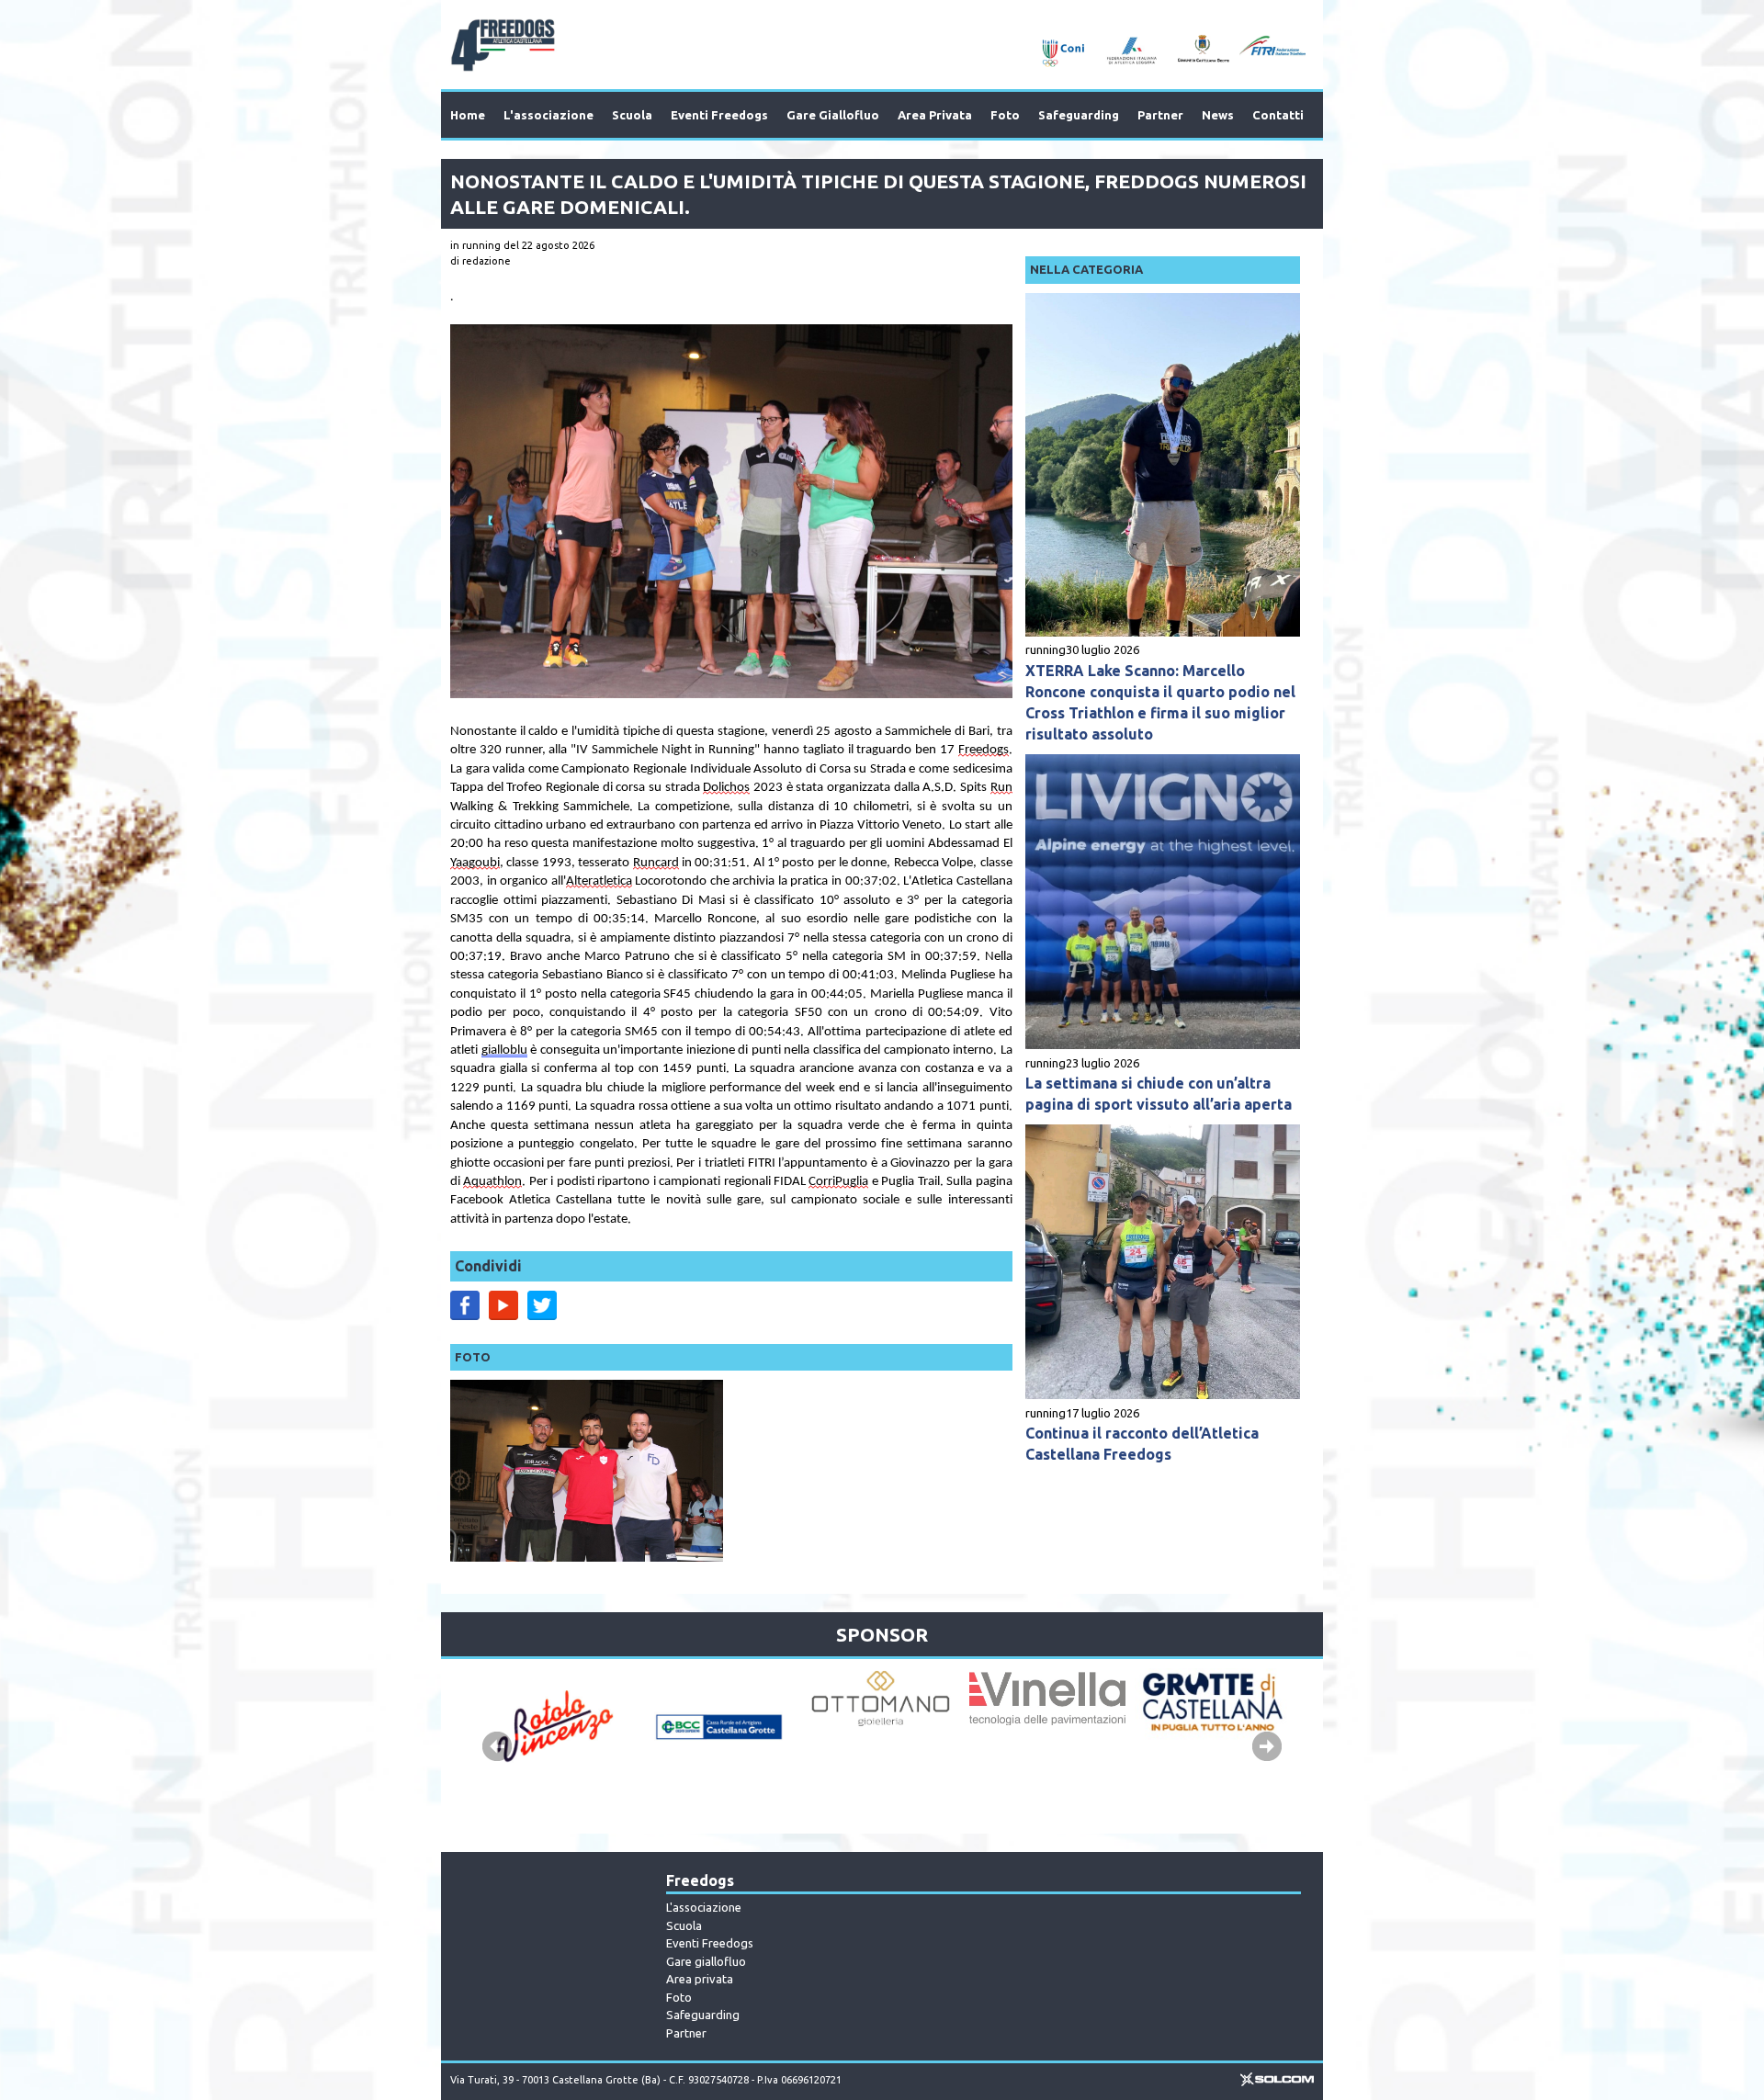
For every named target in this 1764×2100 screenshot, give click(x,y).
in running (475, 245)
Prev (497, 1746)
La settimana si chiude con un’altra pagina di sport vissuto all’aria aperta (1159, 1094)
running (1046, 649)
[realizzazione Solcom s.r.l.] (1277, 2083)
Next (1267, 1746)
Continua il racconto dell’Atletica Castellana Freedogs (1142, 1444)
